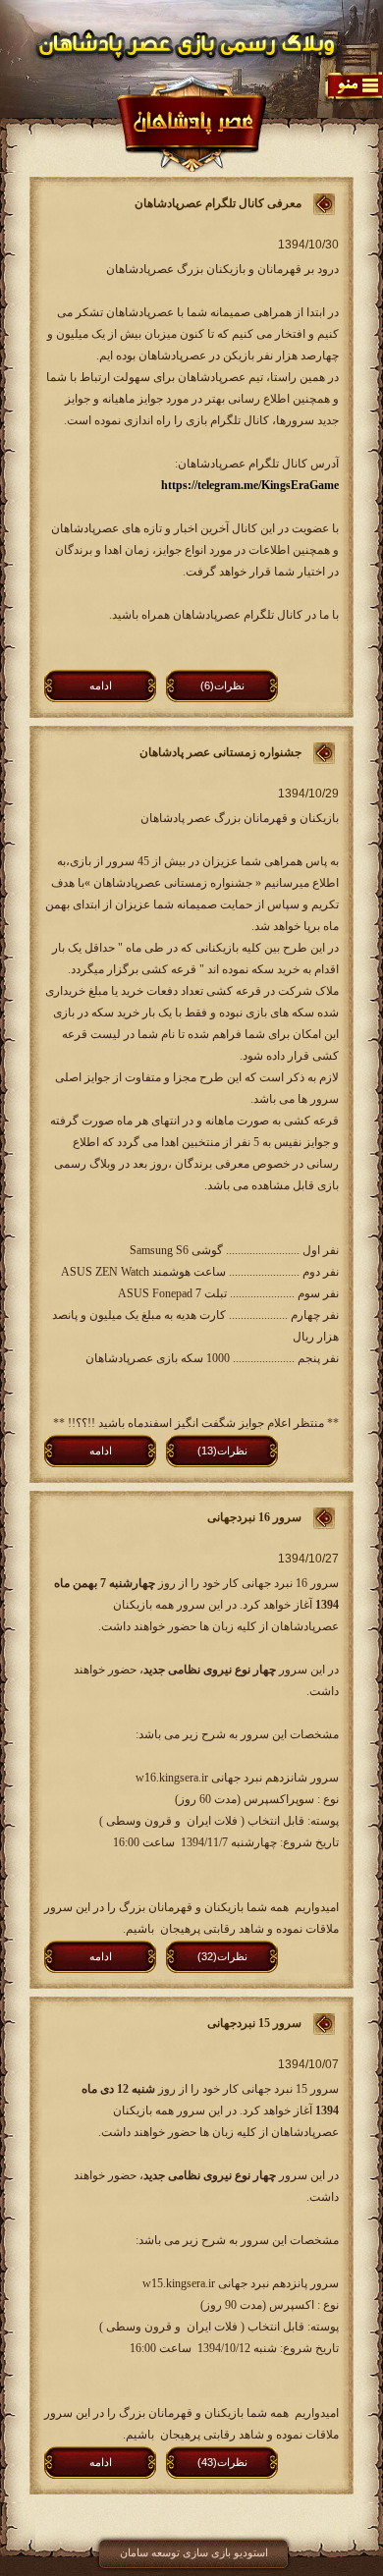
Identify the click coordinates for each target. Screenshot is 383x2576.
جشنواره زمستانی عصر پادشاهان (220, 752)
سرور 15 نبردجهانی (254, 2023)
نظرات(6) (222, 685)
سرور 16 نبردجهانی (254, 1517)
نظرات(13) (222, 1451)
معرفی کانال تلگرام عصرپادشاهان (218, 203)
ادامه (101, 685)
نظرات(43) (222, 2462)
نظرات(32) (222, 1956)
